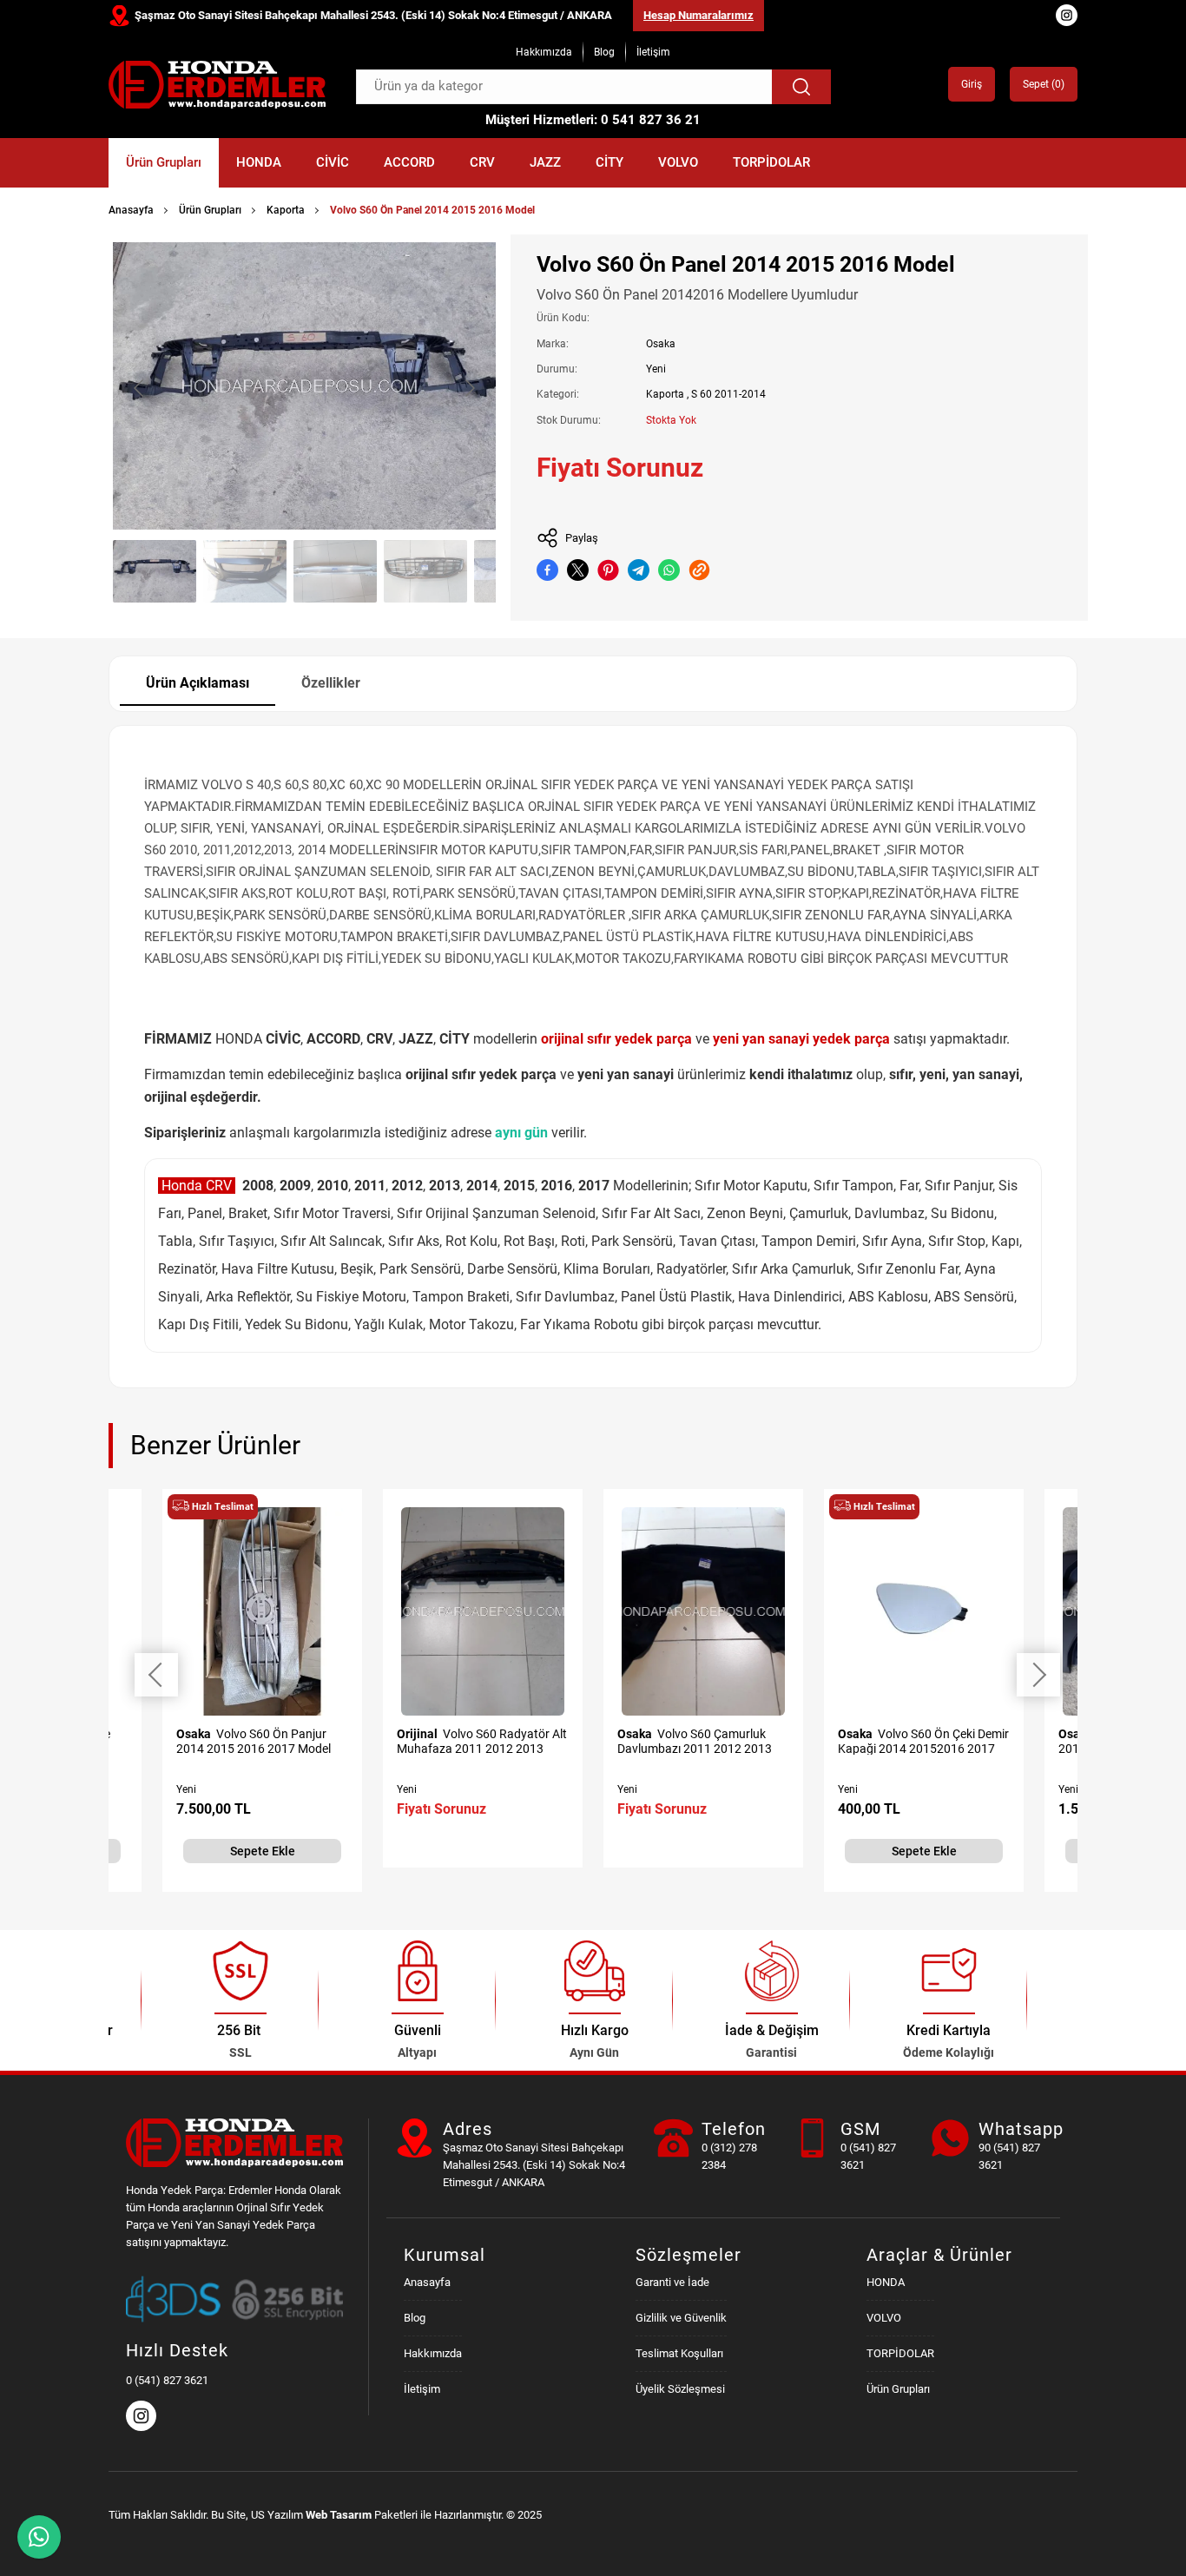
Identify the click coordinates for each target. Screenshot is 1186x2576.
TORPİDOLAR (771, 162)
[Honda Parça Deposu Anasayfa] (217, 85)
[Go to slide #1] (155, 571)
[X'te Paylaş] (578, 570)
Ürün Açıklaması (198, 683)
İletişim (653, 52)
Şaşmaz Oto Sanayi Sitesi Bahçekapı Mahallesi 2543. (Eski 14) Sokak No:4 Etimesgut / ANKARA (373, 15)
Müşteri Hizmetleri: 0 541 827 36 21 (593, 120)
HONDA (259, 162)
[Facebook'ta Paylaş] (547, 570)
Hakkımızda (544, 52)
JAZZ (545, 162)
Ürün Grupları (164, 162)
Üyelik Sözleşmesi (680, 2389)
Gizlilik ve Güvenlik (681, 2318)
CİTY (609, 162)
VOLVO (678, 162)
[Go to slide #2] (245, 571)
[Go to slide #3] (335, 571)
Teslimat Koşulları (679, 2353)
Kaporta (286, 210)
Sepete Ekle (263, 1851)
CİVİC (333, 162)
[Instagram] (143, 2427)
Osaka (661, 344)
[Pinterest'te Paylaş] (608, 570)
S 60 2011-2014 (728, 394)
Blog (604, 52)
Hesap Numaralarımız (698, 15)
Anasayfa (131, 210)
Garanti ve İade (672, 2282)
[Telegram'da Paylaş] (639, 570)
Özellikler (331, 683)
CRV (482, 162)
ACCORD (409, 162)
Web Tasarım (339, 2515)
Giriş (972, 84)
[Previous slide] (140, 388)
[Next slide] (469, 388)
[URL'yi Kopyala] (699, 570)
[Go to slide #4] (425, 571)
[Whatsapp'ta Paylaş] (669, 570)
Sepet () (1044, 84)
